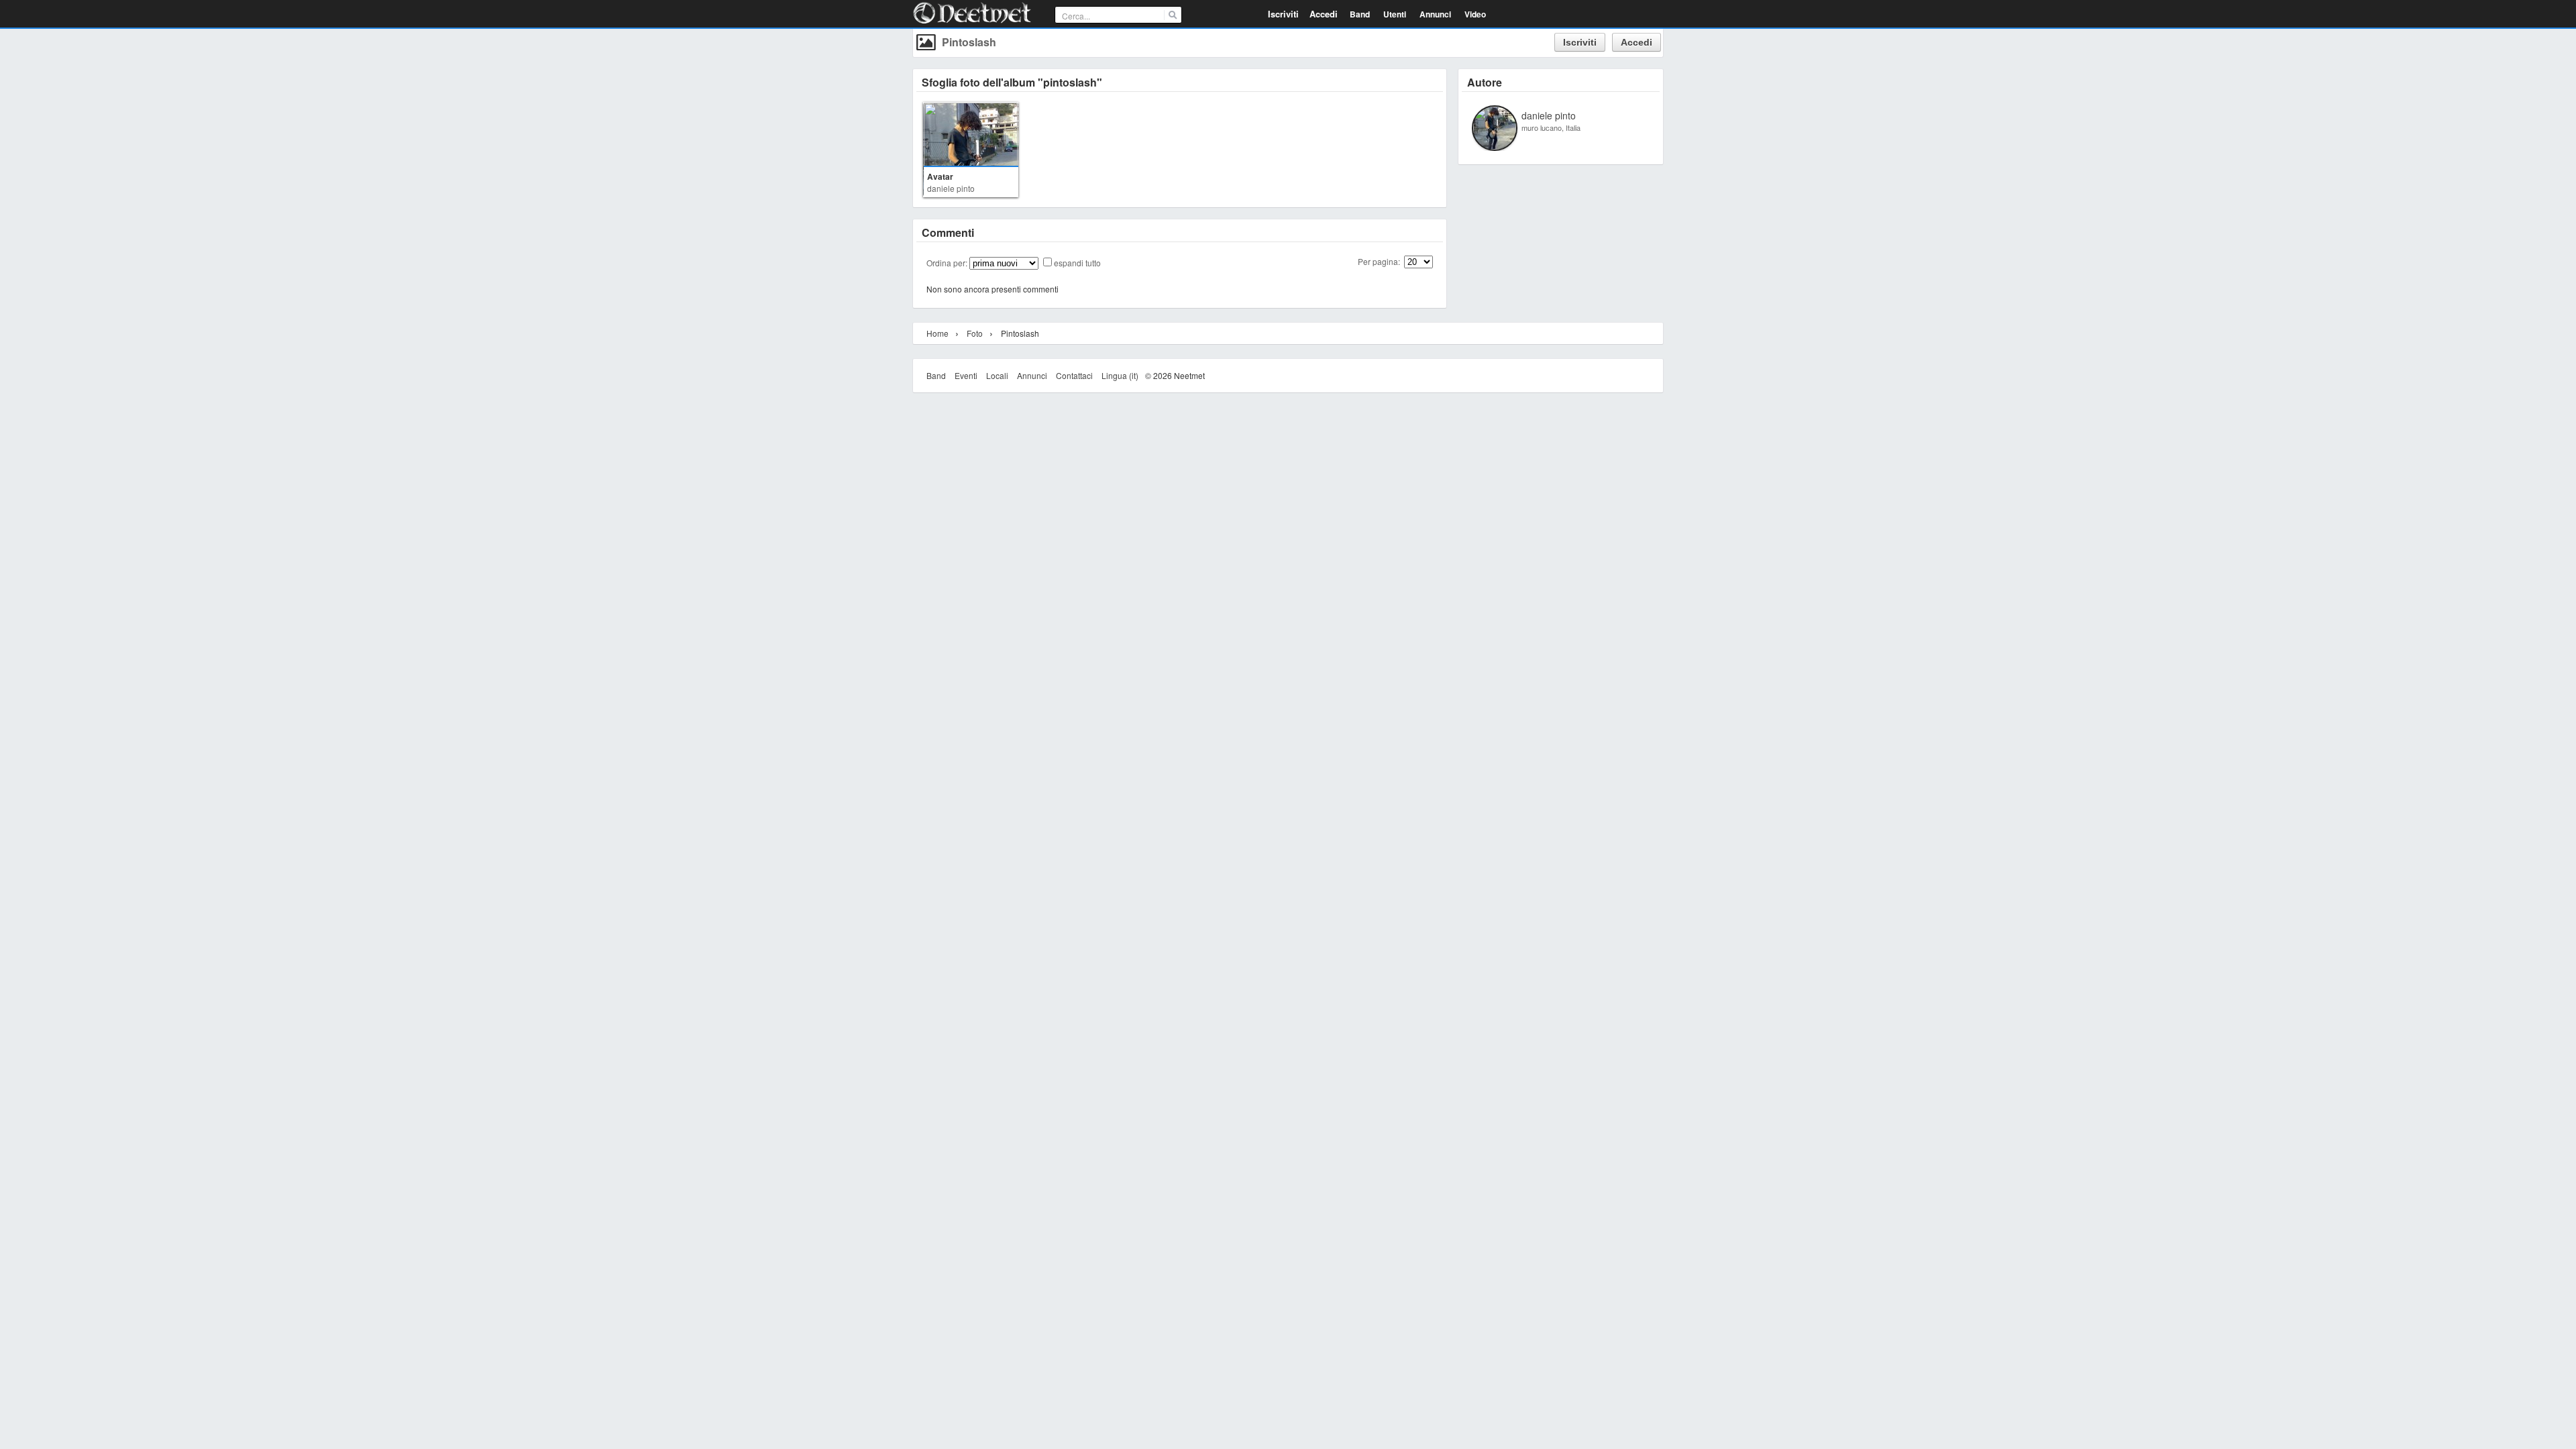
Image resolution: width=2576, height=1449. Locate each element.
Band (936, 375)
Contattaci (1074, 375)
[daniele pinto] (1495, 146)
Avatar (940, 176)
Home (937, 333)
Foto (975, 333)
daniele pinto (951, 188)
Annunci (1032, 375)
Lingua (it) (1120, 375)
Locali (997, 375)
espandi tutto (1077, 263)
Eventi (966, 375)
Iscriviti (1283, 14)
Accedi (1324, 14)
